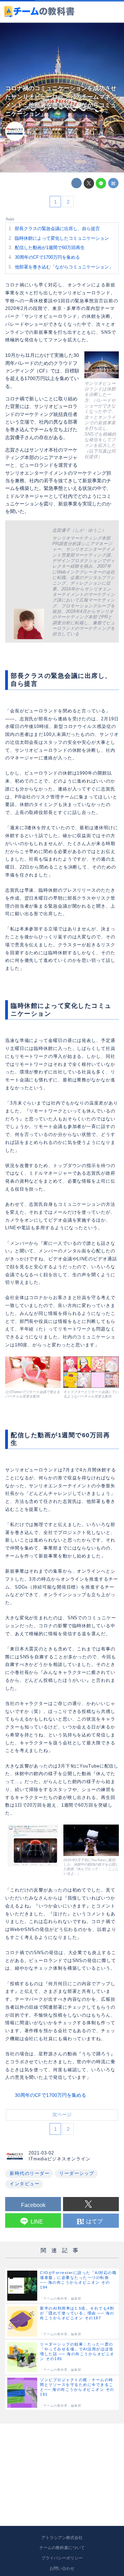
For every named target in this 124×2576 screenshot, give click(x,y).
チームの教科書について (62, 2548)
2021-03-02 (38, 129)
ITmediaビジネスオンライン (52, 134)
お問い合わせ (62, 2568)
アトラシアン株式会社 (62, 2538)
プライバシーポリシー (62, 2558)
